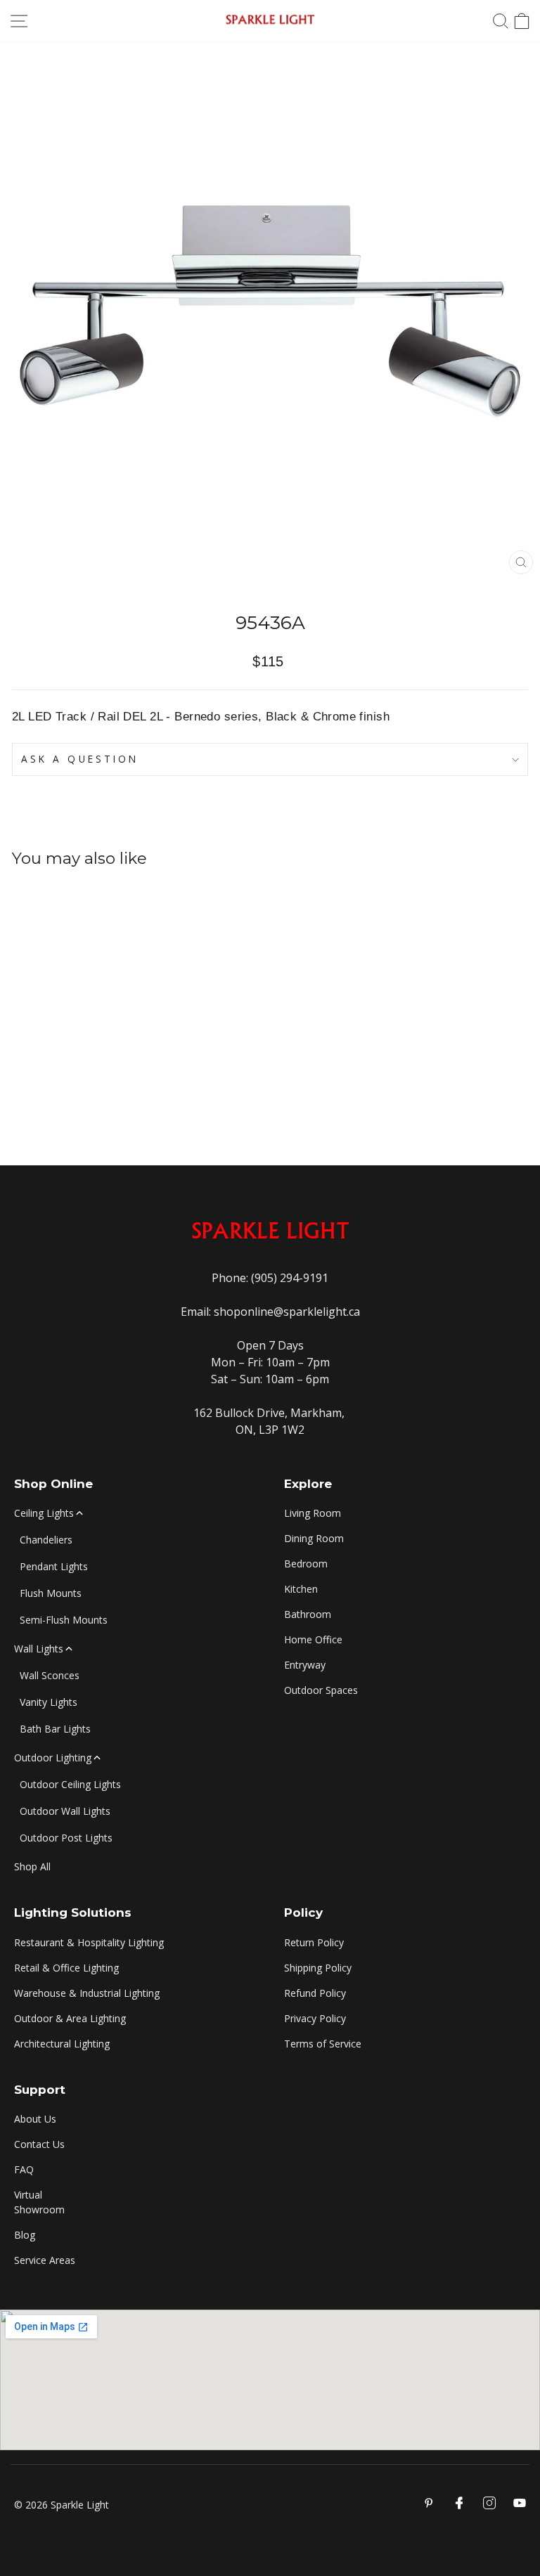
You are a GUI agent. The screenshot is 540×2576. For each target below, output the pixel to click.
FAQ (24, 2169)
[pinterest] (429, 2503)
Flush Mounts (51, 1593)
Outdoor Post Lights (66, 1838)
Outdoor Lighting (53, 1758)
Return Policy (314, 1942)
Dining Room (314, 1538)
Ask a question (80, 759)
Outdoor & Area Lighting (70, 2018)
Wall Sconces (50, 1675)
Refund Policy (315, 1993)
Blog (25, 2235)
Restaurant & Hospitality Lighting (89, 1942)
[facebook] (459, 2503)
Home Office (313, 1639)
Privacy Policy (315, 2018)
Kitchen (301, 1589)
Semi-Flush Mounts (64, 1620)
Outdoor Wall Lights (65, 1811)
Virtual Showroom (39, 2202)
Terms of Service (323, 2044)
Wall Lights (39, 1649)
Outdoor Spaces (321, 1690)
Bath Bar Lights (55, 1729)
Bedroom (306, 1564)
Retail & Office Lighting (66, 1968)
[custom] (489, 2503)
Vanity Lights (49, 1702)
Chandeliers (46, 1540)
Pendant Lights (54, 1566)
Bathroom (308, 1614)
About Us (35, 2119)
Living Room (313, 1513)
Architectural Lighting (62, 2044)
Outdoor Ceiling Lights (70, 1784)
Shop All (32, 1866)
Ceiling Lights (44, 1513)
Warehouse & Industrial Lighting (87, 1993)
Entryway (305, 1665)
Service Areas (45, 2260)
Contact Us (39, 2144)
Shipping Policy (318, 1968)
